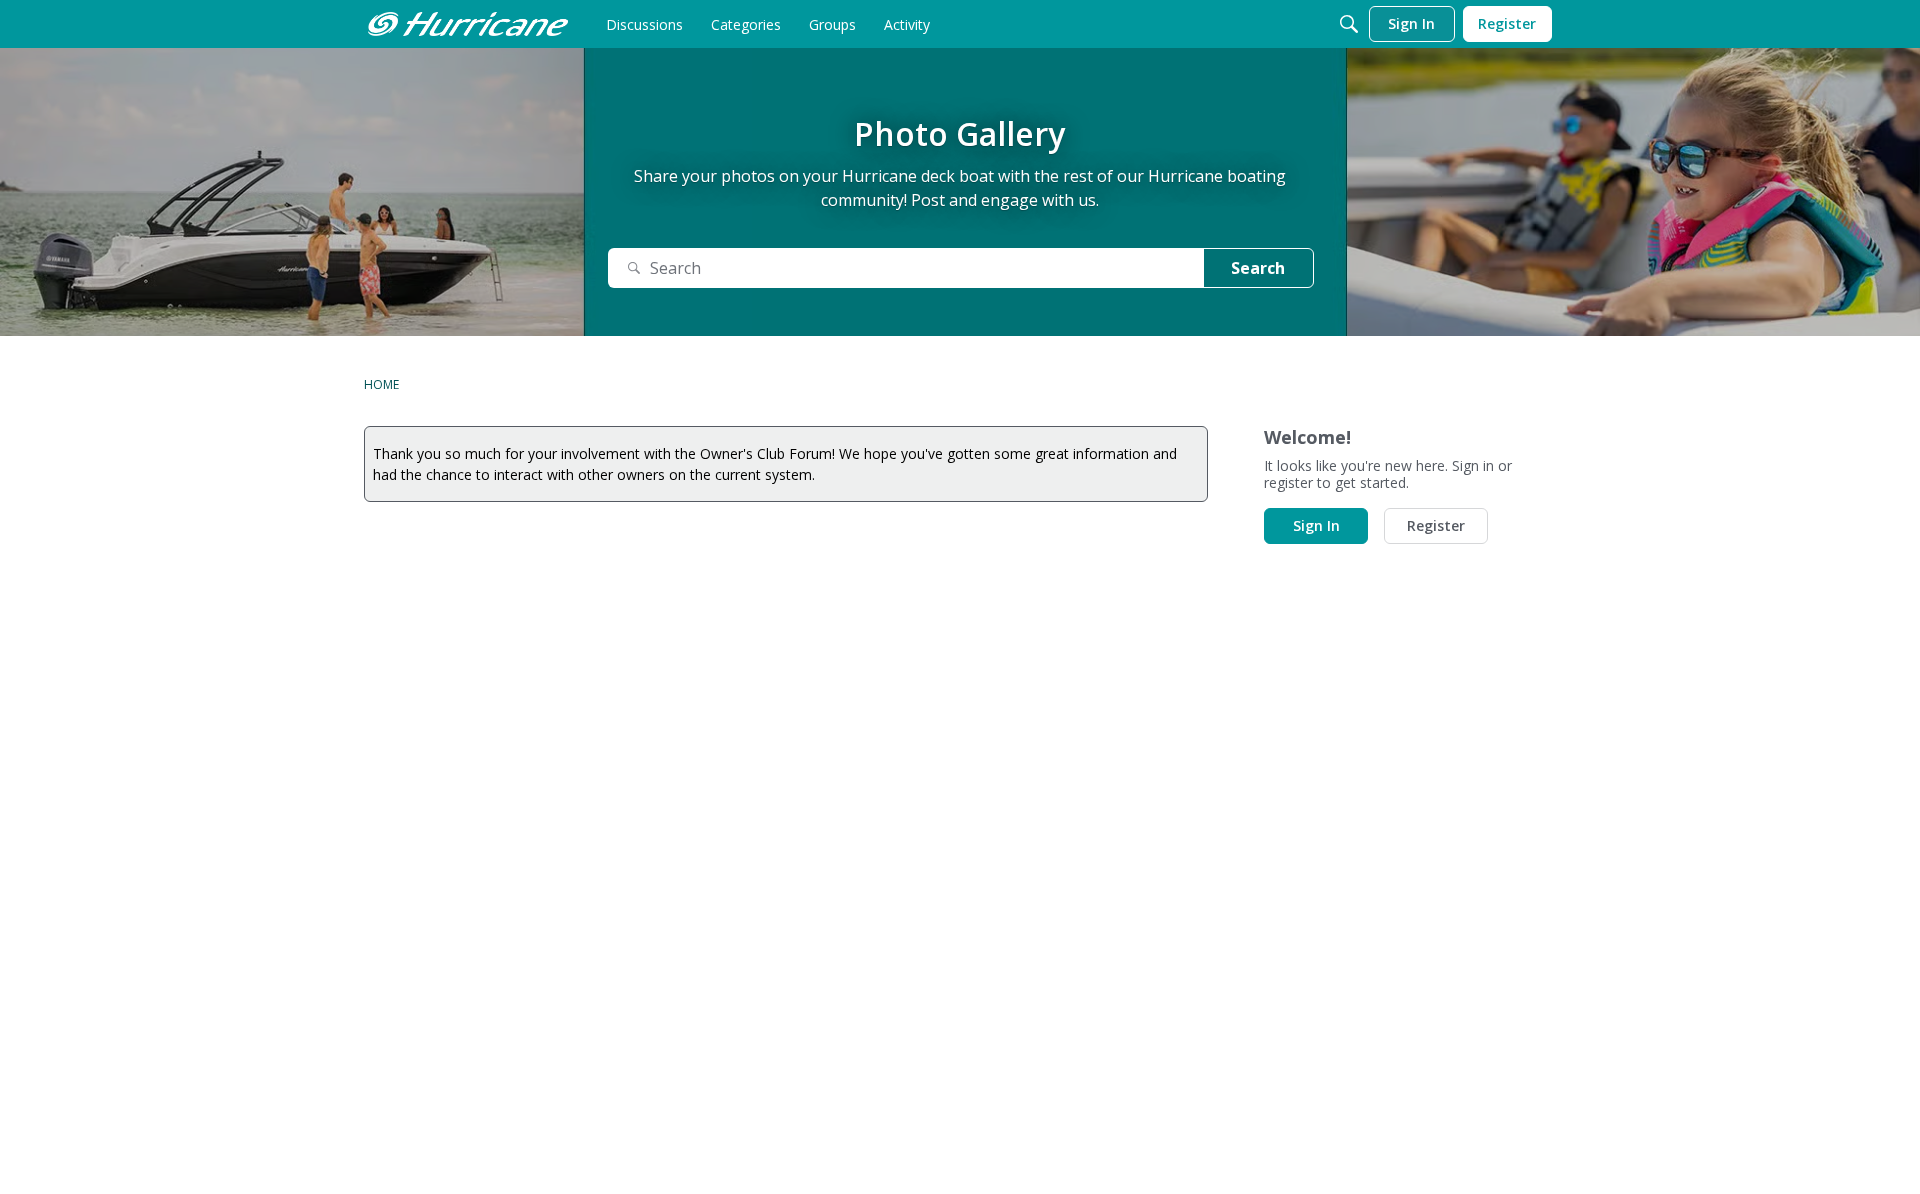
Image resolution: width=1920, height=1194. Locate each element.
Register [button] (1436, 525)
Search (1258, 268)
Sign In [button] (1316, 525)
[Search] (1349, 24)
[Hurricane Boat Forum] (468, 24)
